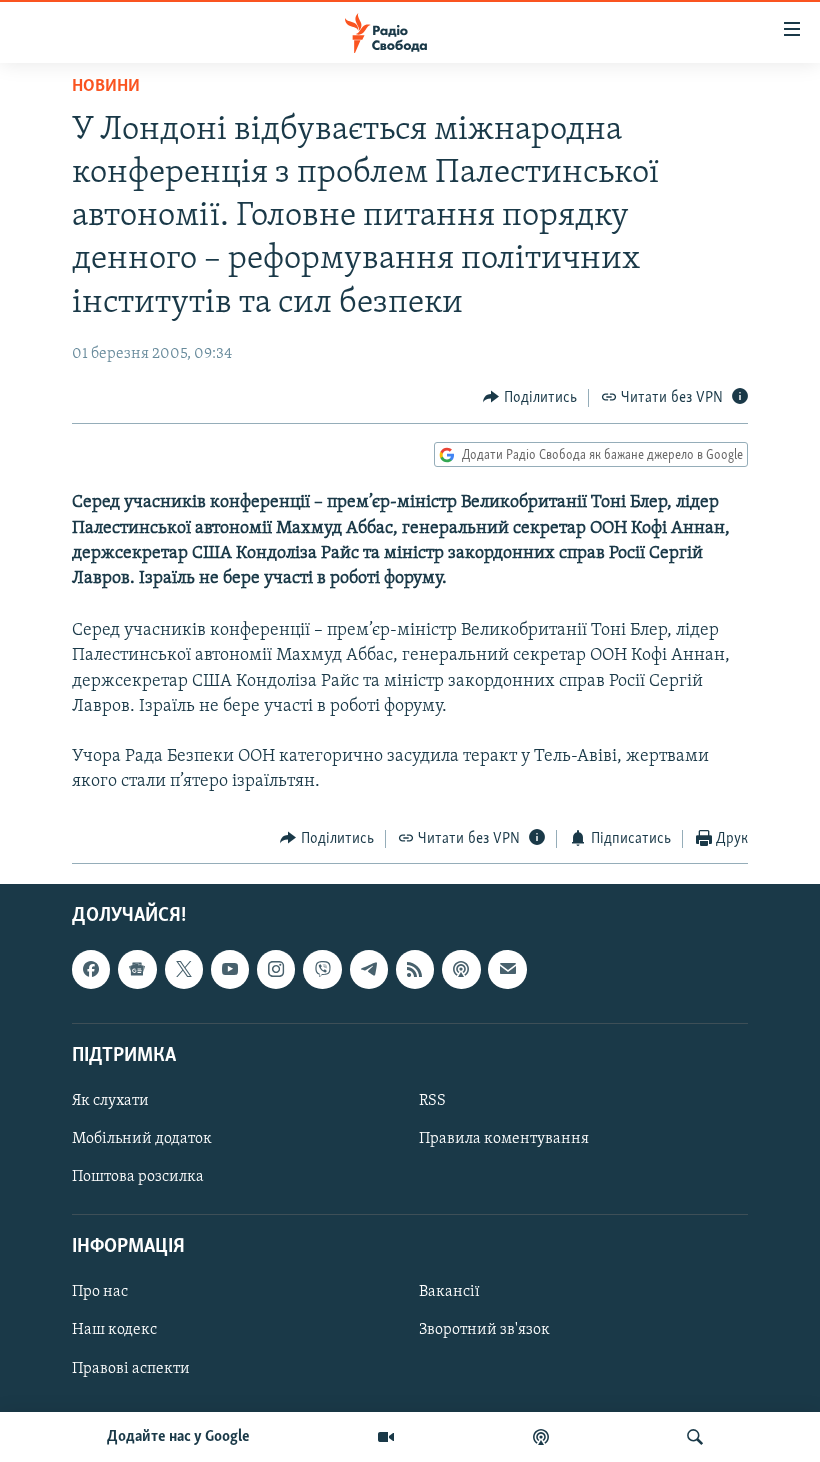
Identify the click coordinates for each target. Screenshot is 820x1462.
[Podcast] (461, 969)
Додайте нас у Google (178, 1437)
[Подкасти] (541, 1437)
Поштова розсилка (138, 1177)
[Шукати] (695, 1437)
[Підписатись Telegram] (369, 969)
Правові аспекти (131, 1369)
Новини (106, 87)
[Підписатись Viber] (322, 969)
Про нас (100, 1292)
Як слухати (110, 1101)
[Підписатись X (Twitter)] (184, 969)
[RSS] (415, 969)
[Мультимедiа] (386, 1437)
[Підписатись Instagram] (276, 969)
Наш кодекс (114, 1331)
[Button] (530, 398)
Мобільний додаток (142, 1139)
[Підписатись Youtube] (230, 969)
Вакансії (449, 1292)
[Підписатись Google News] (137, 969)
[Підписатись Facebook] (91, 969)
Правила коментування (504, 1139)
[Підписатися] (507, 969)
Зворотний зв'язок (484, 1331)
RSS (432, 1101)
